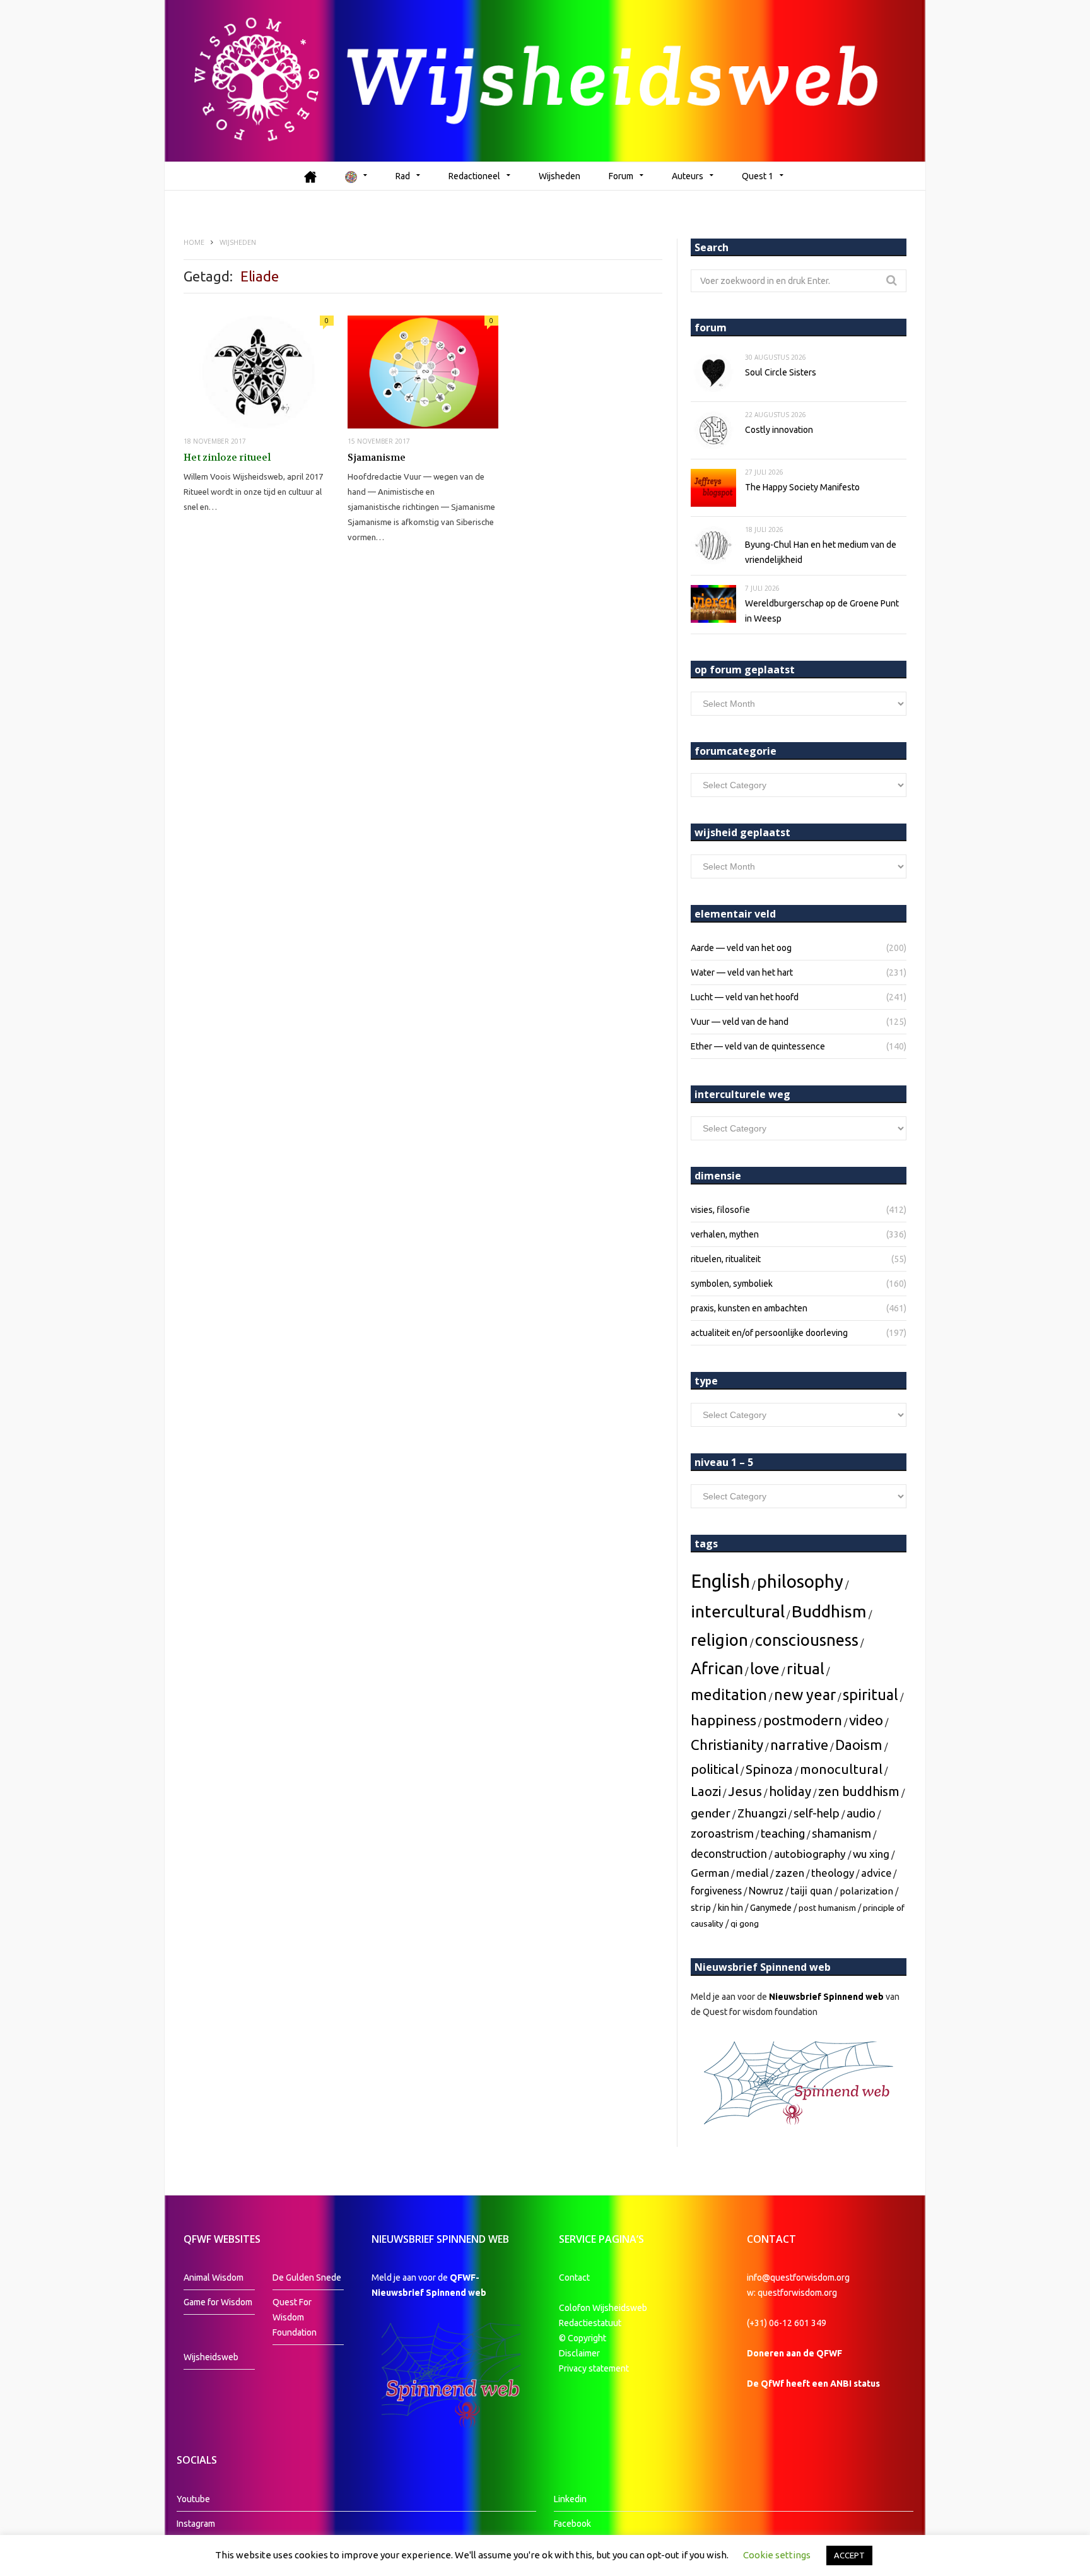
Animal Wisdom (214, 2278)
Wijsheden (560, 176)
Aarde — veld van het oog (741, 948)
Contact (574, 2278)
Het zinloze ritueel (227, 458)
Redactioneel (474, 176)
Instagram (196, 2524)
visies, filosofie (720, 1210)
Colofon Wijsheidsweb (603, 2308)
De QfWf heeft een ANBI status (813, 2384)
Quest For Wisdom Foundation (295, 2317)
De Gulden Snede (307, 2278)
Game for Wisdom (218, 2302)
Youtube (193, 2499)
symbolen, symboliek (732, 1284)
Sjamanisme (377, 458)
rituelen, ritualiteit (726, 1259)
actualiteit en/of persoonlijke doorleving (769, 1333)
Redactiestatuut (591, 2323)
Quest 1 (758, 176)
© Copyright (583, 2338)
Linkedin (570, 2499)
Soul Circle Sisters (781, 372)
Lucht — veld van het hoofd (745, 997)
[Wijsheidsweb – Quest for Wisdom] (545, 81)
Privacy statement (594, 2368)
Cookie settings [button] (777, 2555)
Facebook (572, 2524)
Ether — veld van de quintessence (758, 1046)
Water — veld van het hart (742, 972)
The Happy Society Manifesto (802, 487)
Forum (621, 176)
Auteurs (688, 176)
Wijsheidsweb (211, 2357)
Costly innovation (779, 430)
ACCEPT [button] (849, 2555)
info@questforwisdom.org (798, 2278)
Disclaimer (579, 2353)
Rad (403, 176)
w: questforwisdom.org (792, 2293)
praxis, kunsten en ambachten (749, 1308)
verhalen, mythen (725, 1234)
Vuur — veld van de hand (740, 1022)
